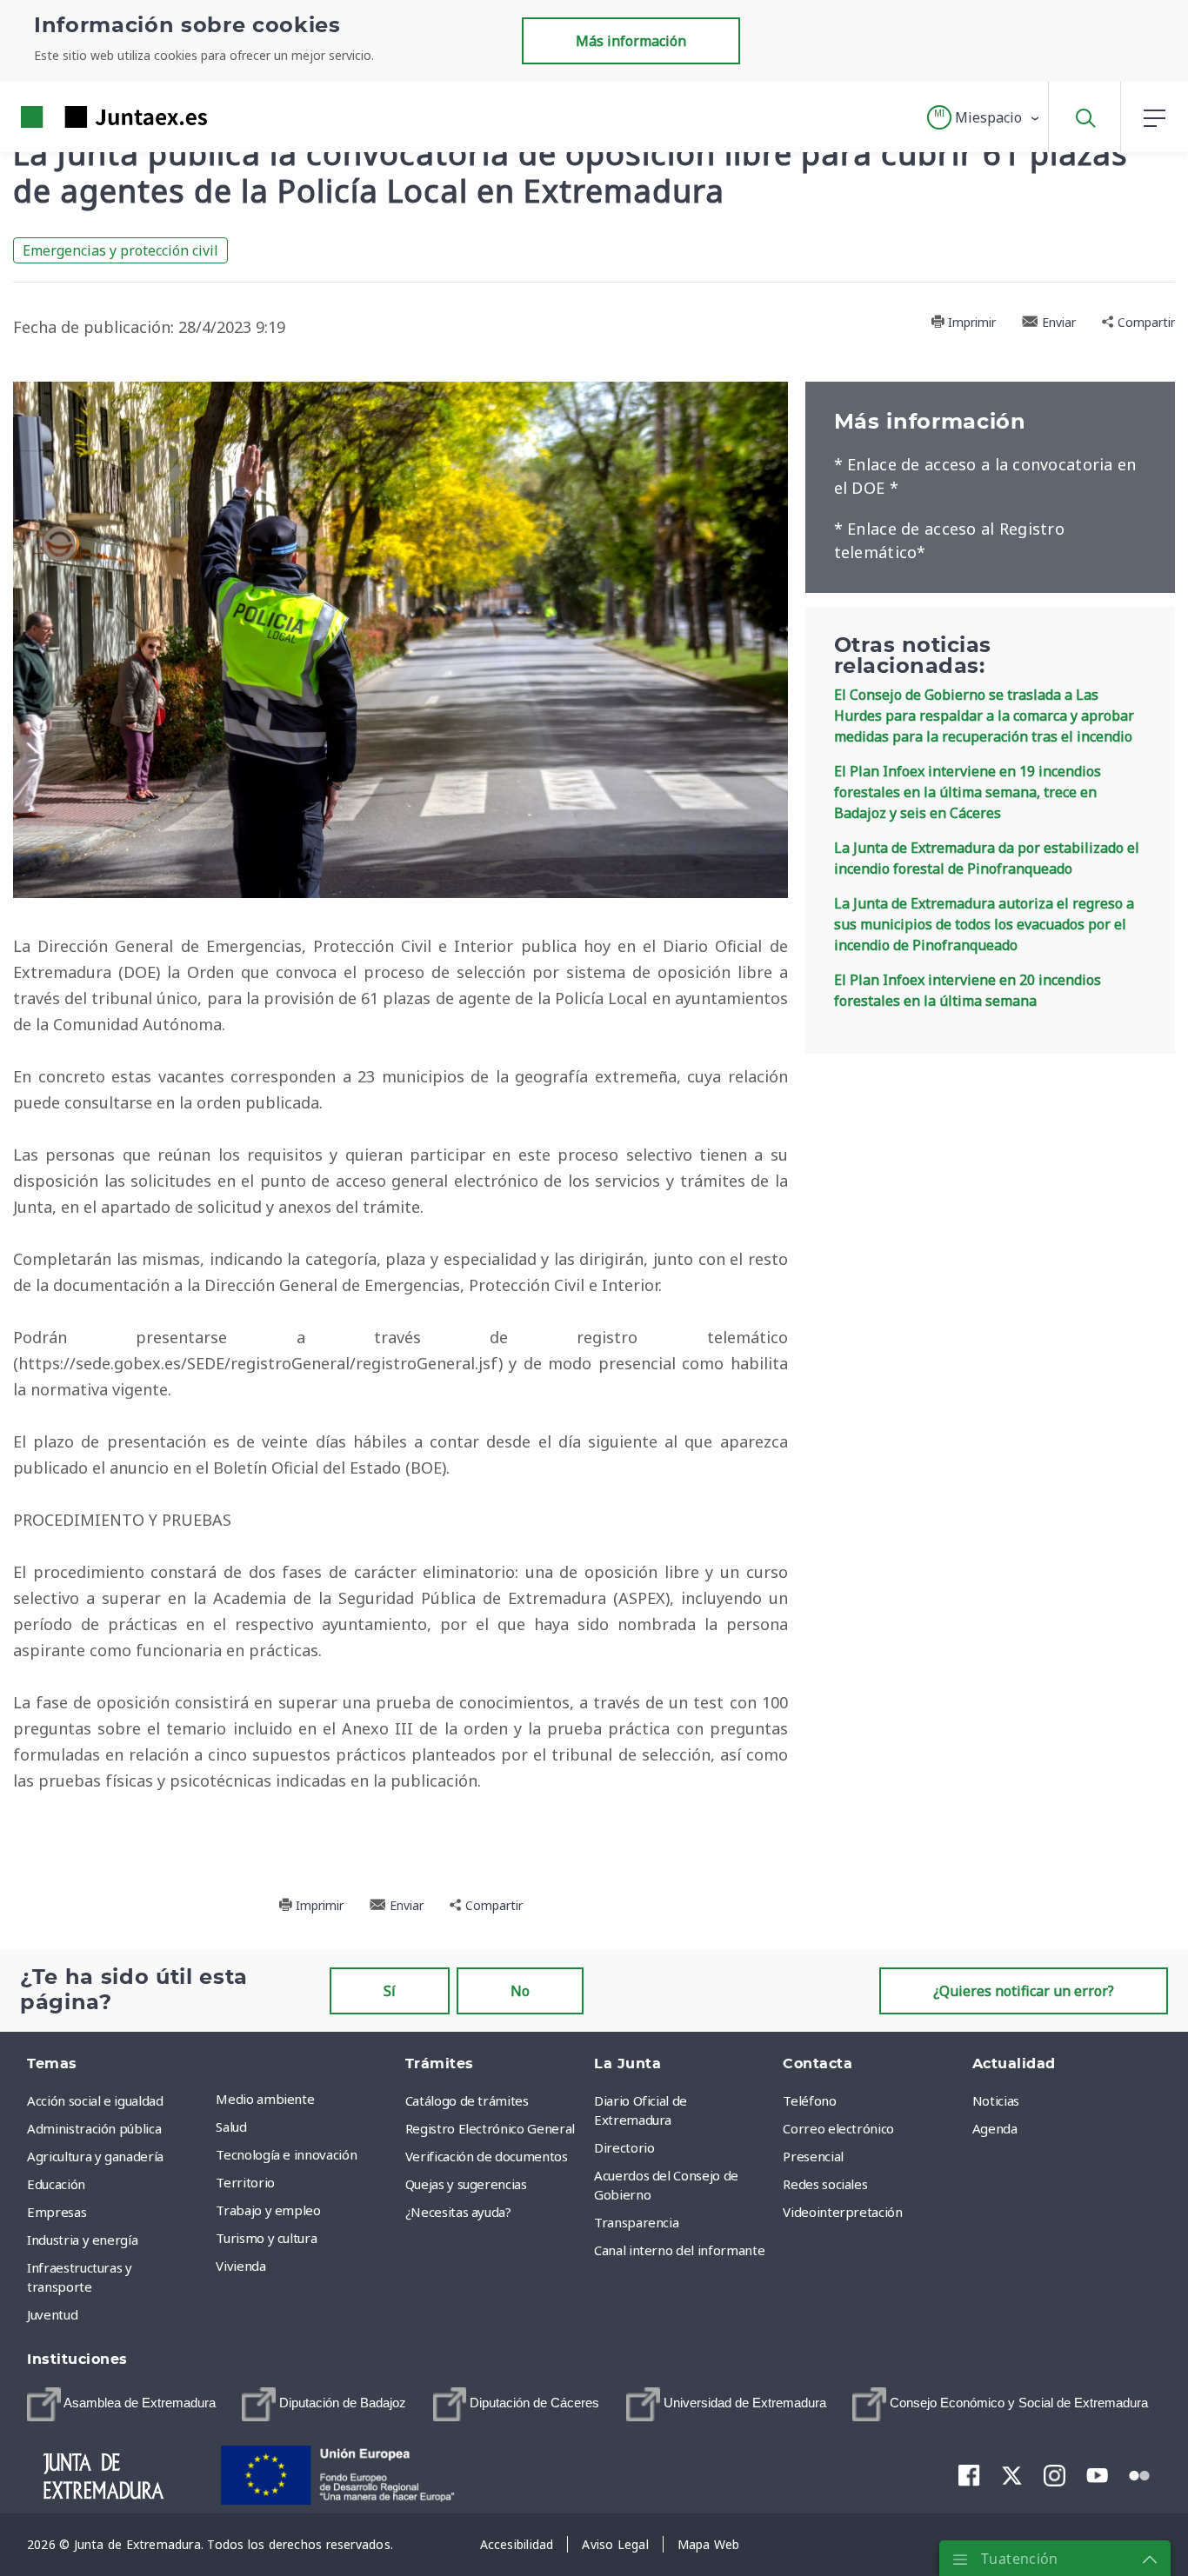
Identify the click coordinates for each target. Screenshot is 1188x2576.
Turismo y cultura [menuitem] (266, 2238)
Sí (390, 1991)
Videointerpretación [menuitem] (842, 2212)
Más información (631, 41)
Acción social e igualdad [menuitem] (95, 2100)
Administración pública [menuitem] (94, 2128)
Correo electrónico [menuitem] (838, 2128)
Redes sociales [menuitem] (825, 2184)
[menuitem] (121, 2404)
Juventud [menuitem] (52, 2314)
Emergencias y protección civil (120, 250)
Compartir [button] (1145, 322)
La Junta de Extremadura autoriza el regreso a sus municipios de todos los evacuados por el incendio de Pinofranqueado (984, 924)
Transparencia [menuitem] (636, 2222)
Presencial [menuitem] (813, 2156)
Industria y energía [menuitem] (82, 2240)
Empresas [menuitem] (57, 2212)
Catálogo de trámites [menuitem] (467, 2100)
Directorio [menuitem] (624, 2147)
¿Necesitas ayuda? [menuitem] (458, 2212)
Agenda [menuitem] (995, 2128)
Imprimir (970, 322)
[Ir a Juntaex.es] (83, 117)
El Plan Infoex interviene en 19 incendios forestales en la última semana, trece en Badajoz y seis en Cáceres (968, 792)
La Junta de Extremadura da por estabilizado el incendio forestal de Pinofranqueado (987, 858)
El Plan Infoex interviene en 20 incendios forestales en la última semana (968, 990)
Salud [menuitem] (231, 2127)
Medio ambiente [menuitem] (265, 2099)
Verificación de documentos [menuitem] (487, 2156)
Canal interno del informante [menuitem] (679, 2250)
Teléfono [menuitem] (809, 2100)
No (520, 1991)
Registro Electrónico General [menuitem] (490, 2128)
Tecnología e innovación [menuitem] (286, 2154)
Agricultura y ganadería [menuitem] (95, 2156)
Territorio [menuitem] (245, 2182)
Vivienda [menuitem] (240, 2266)
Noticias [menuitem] (996, 2100)
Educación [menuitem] (56, 2184)
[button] (984, 117)
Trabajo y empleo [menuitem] (268, 2210)
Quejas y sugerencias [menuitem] (466, 2184)
